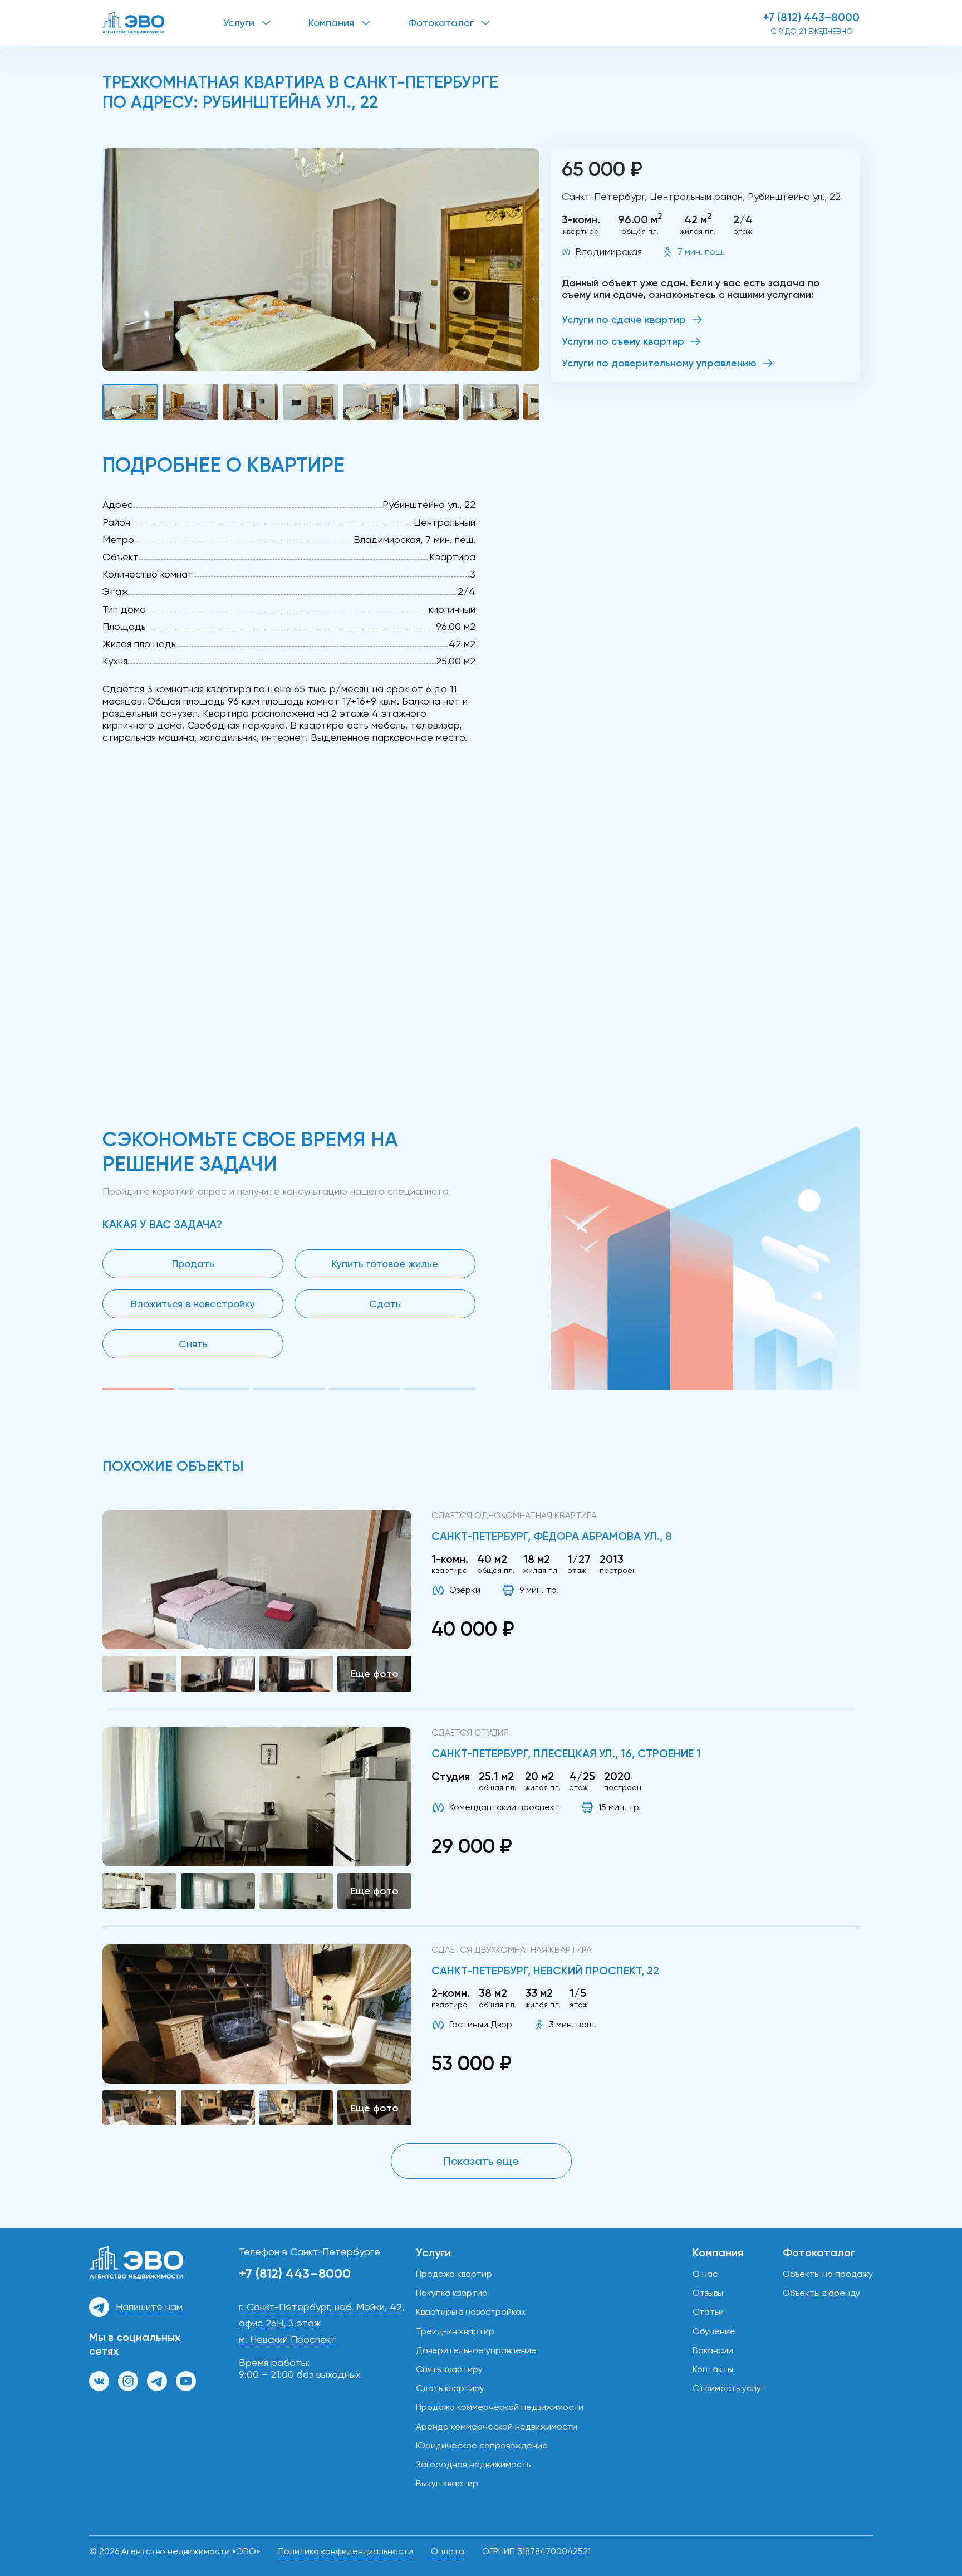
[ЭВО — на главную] (163, 23)
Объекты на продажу (828, 2274)
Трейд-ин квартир (455, 2331)
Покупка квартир (452, 2293)
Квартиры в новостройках (471, 2312)
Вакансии (713, 2350)
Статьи (708, 2312)
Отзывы (708, 2293)
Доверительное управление (476, 2350)
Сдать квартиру (450, 2388)
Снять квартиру (449, 2369)
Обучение (714, 2331)
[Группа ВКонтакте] (99, 2381)
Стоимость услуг (728, 2388)
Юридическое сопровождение (482, 2445)
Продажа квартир (454, 2274)
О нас (705, 2274)
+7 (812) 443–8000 (811, 17)
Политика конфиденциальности (346, 2551)
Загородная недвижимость (473, 2464)
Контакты (713, 2369)
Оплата (448, 2551)
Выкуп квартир (447, 2483)
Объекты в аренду (821, 2293)
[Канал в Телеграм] (157, 2381)
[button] (321, 260)
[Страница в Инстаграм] (128, 2381)
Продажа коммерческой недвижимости (500, 2407)
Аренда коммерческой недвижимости (497, 2426)
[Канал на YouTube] (186, 2381)
